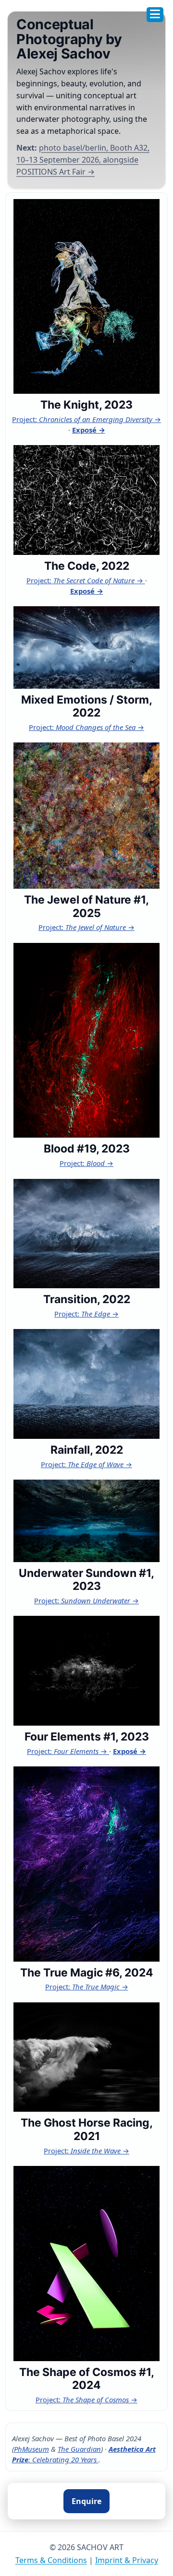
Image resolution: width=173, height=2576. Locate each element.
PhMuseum (31, 2449)
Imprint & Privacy (127, 2560)
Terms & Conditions (51, 2560)
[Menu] (155, 15)
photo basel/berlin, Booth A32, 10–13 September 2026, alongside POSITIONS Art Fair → (83, 160)
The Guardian (79, 2449)
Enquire (86, 2501)
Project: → (86, 419)
